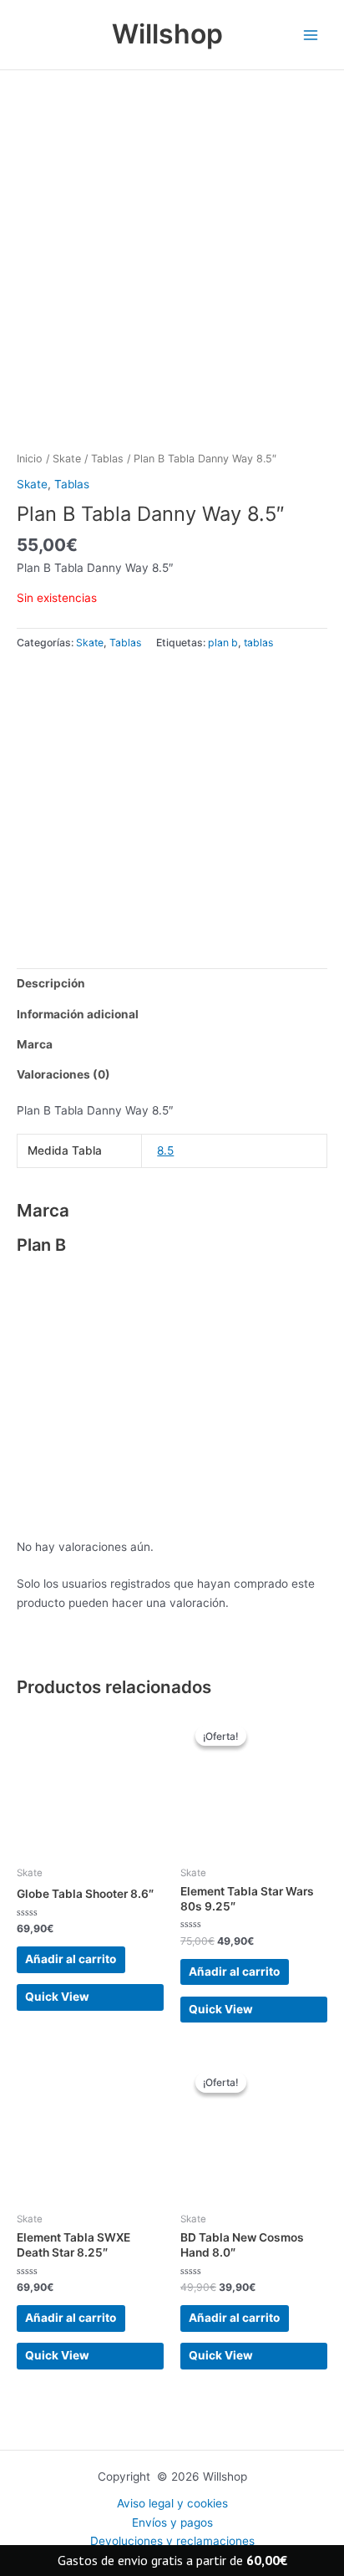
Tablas (107, 459)
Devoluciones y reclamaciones (172, 2541)
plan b (223, 643)
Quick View (57, 1997)
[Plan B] (137, 798)
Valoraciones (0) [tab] (63, 1074)
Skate (67, 459)
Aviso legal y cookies (172, 2503)
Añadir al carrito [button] (71, 1959)
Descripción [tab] (51, 983)
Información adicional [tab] (78, 1014)
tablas (258, 643)
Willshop (167, 34)
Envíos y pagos (172, 2522)
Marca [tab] (35, 1044)
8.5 (165, 1150)
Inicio (30, 459)
